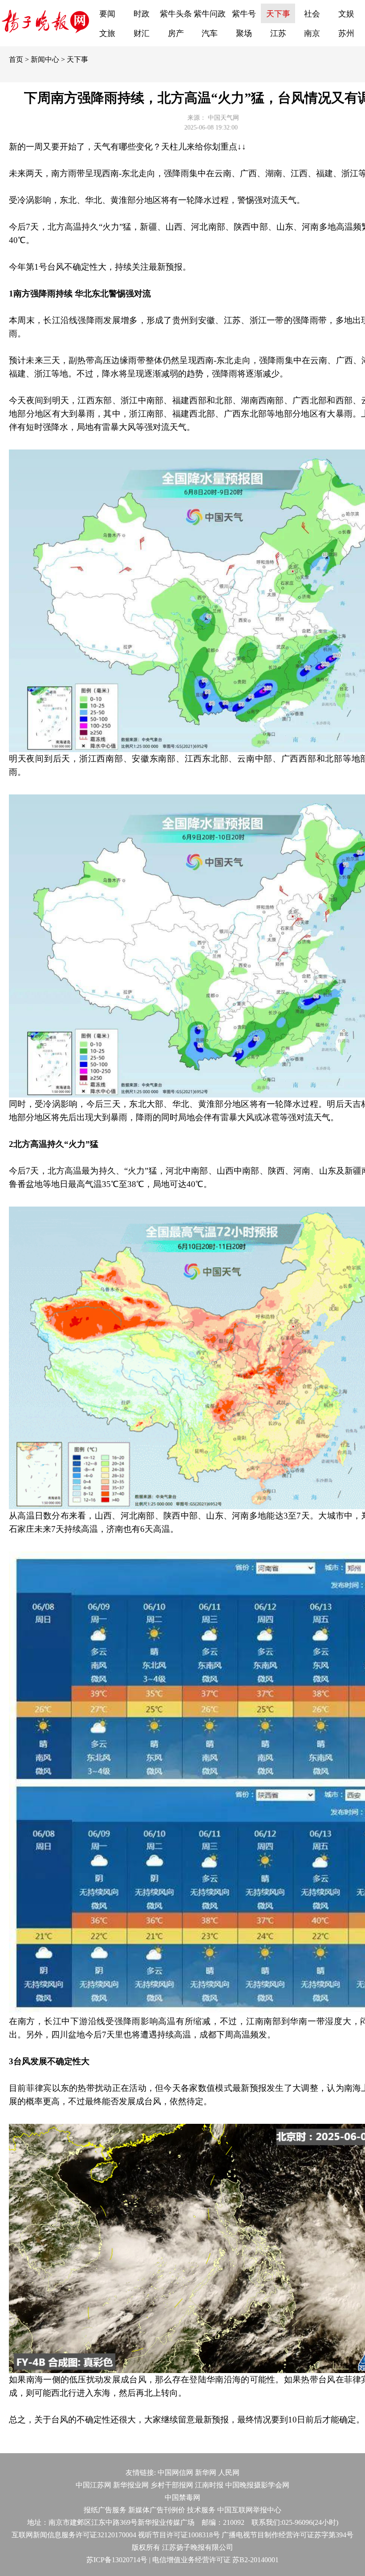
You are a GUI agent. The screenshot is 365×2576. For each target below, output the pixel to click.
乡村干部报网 (172, 2485)
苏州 (346, 33)
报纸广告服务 (105, 2510)
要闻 (107, 14)
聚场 (244, 33)
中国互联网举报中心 (249, 2510)
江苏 (278, 33)
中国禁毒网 (182, 2497)
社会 (312, 14)
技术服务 (201, 2510)
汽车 (210, 33)
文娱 (346, 14)
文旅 (107, 33)
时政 (142, 14)
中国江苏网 (93, 2485)
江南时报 (209, 2485)
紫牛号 (244, 14)
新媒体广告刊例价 (157, 2510)
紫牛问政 (210, 14)
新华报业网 (131, 2485)
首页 (16, 59)
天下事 (278, 14)
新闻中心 (45, 59)
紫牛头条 (176, 14)
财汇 (142, 33)
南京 (312, 33)
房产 (176, 33)
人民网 (229, 2473)
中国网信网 (175, 2473)
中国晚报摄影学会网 (257, 2485)
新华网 (206, 2473)
